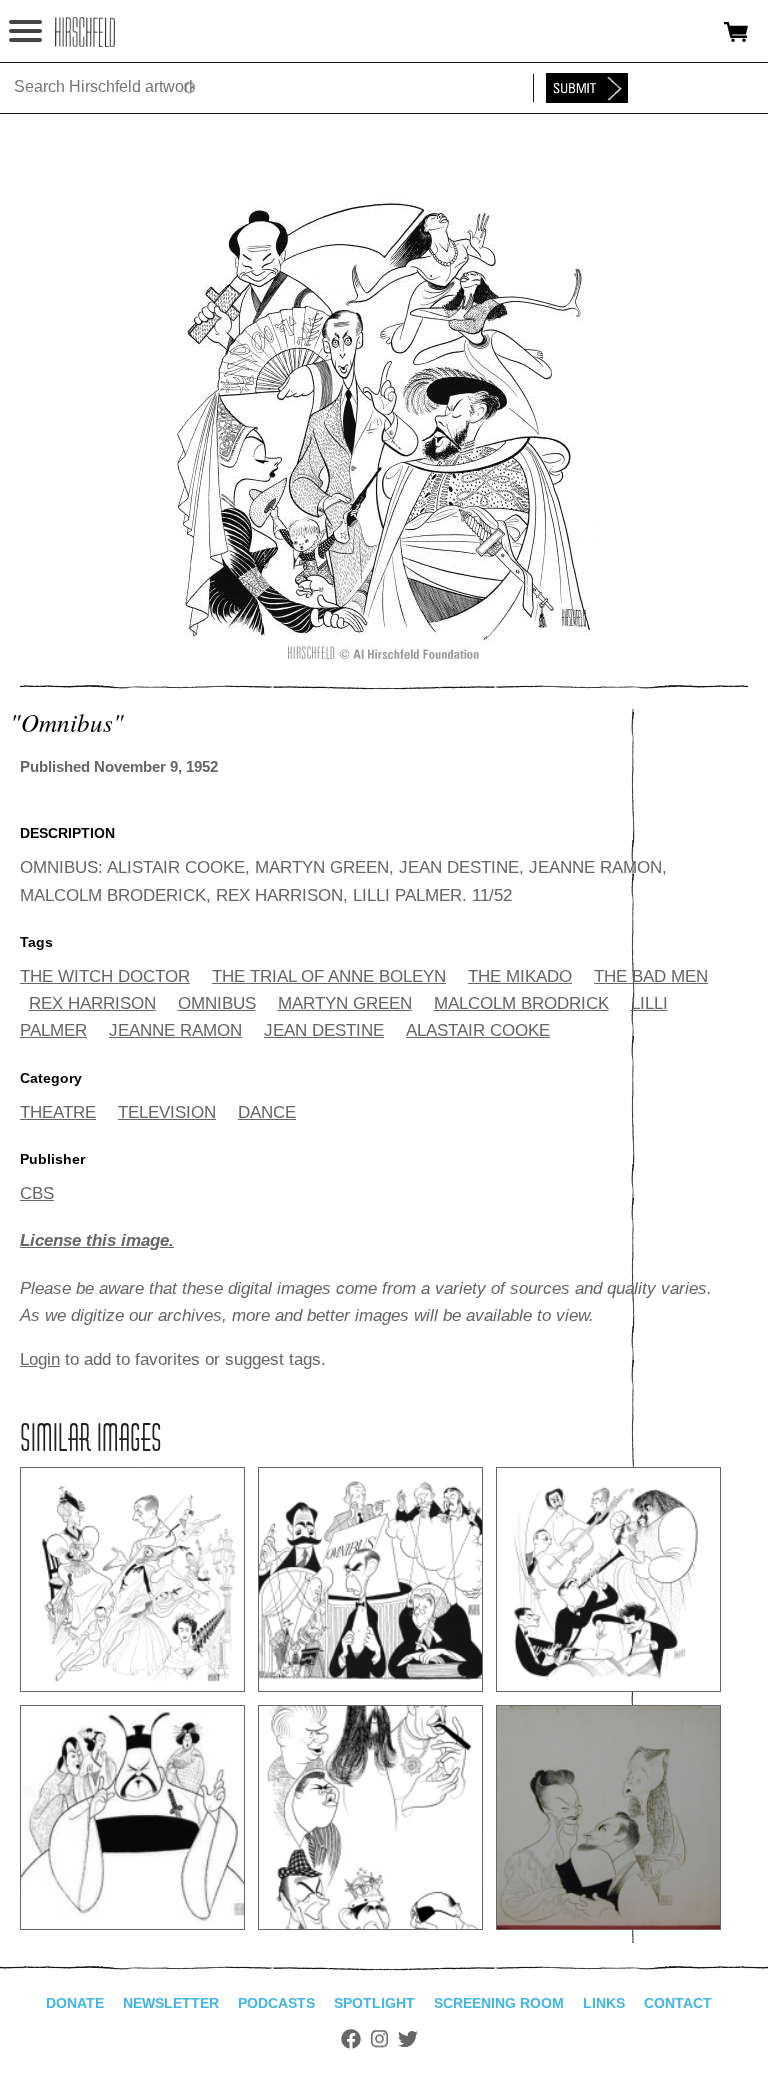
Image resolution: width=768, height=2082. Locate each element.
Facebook (351, 2039)
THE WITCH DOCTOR (105, 976)
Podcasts (276, 2003)
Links (604, 2003)
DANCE (267, 1112)
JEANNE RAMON (175, 1030)
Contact (678, 2003)
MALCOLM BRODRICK (521, 1003)
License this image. (97, 1240)
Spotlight (374, 2003)
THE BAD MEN (651, 976)
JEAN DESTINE (324, 1030)
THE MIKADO (520, 976)
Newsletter (171, 2003)
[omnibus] (384, 658)
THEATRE (58, 1112)
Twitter (408, 2039)
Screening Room (499, 2003)
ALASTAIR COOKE (478, 1030)
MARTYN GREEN (345, 1003)
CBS (37, 1193)
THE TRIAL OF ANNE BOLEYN (329, 976)
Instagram (379, 2039)
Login (40, 1359)
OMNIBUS (217, 1003)
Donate (75, 2003)
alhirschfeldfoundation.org (85, 32)
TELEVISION (167, 1112)
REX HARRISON (92, 1003)
